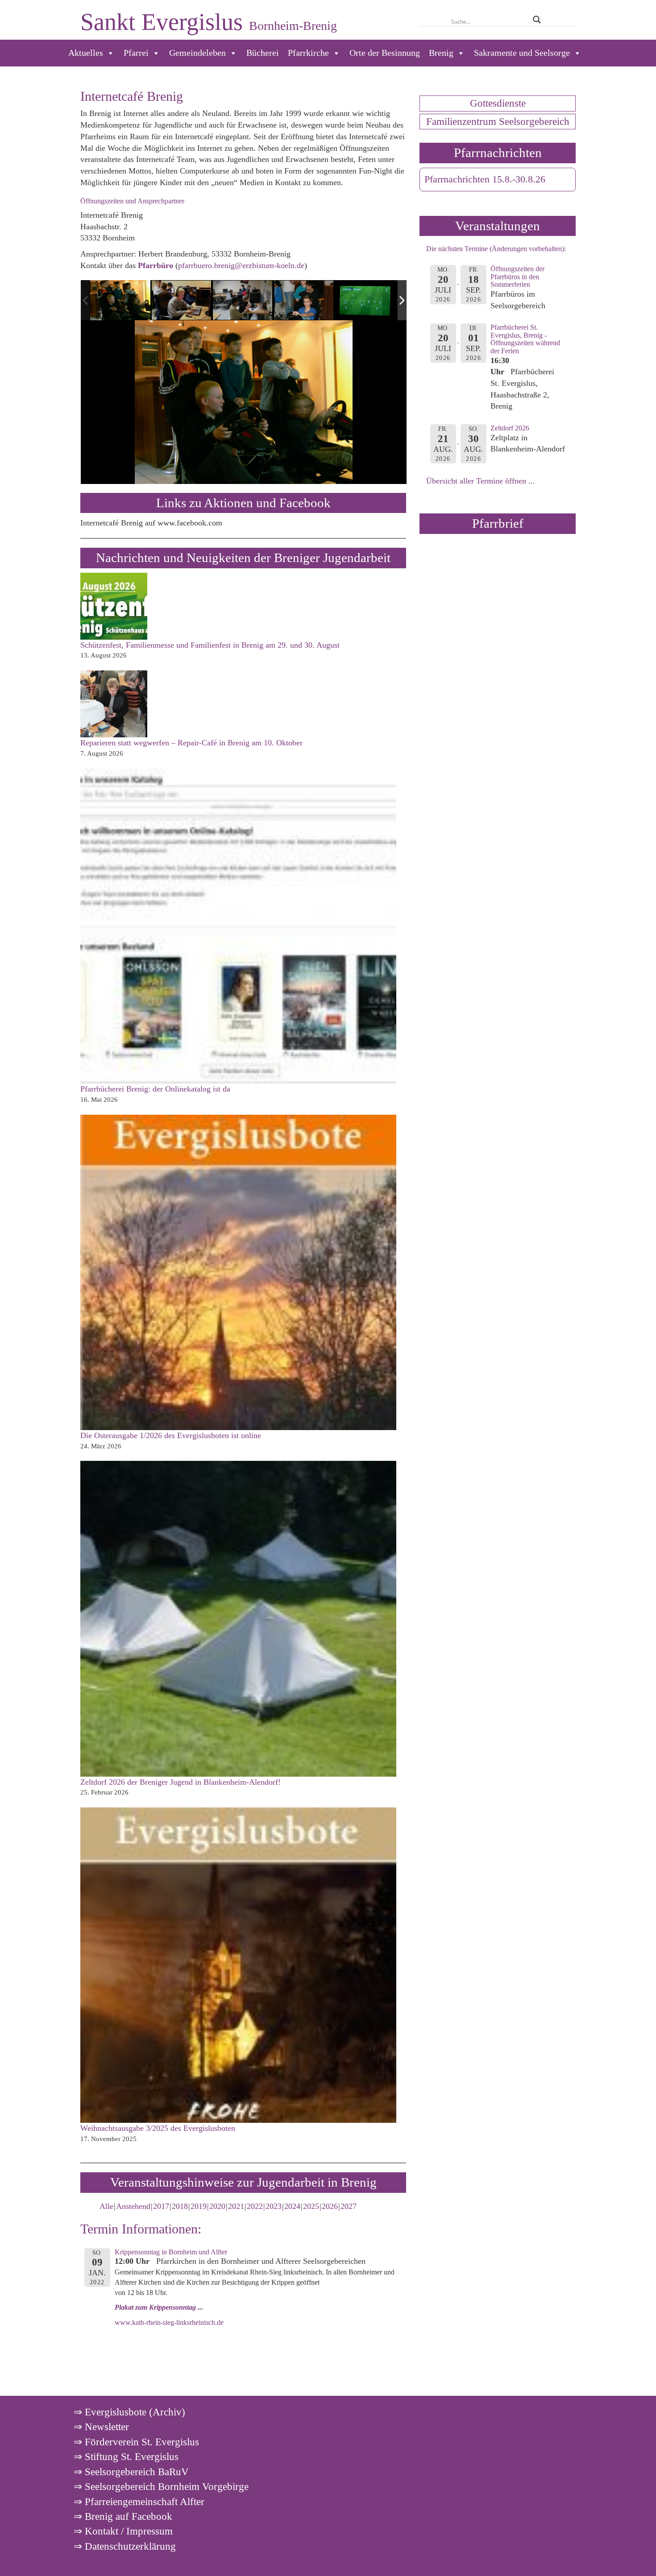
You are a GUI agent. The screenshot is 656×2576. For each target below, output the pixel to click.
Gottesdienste (498, 103)
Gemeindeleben (197, 53)
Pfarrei (136, 53)
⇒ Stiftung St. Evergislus (126, 2456)
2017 (161, 2206)
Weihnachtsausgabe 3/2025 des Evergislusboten (158, 2128)
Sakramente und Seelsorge (522, 53)
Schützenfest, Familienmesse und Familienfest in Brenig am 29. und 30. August (210, 645)
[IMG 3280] (243, 301)
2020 (217, 2206)
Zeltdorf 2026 (510, 428)
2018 (180, 2206)
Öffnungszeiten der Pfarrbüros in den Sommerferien (517, 277)
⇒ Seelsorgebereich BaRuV (131, 2472)
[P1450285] (304, 301)
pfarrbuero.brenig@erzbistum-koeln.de (241, 265)
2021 (236, 2206)
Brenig (441, 53)
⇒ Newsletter (101, 2427)
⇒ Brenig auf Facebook (123, 2516)
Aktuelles (86, 53)
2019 (199, 2206)
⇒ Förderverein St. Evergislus (136, 2442)
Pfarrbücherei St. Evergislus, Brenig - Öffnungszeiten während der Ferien (525, 339)
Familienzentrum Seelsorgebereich (498, 121)
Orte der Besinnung (385, 53)
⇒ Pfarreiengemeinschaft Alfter (139, 2502)
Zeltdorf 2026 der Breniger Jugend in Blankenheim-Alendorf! (181, 1782)
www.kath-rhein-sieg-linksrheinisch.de (169, 2323)
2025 (311, 2206)
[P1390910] (365, 301)
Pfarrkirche (308, 53)
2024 (292, 2206)
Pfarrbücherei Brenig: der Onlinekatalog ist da (155, 1089)
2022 (255, 2206)
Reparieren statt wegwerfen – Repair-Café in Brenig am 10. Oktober (191, 743)
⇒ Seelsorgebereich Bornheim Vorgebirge (161, 2486)
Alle (106, 2206)
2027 (349, 2206)
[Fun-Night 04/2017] (120, 300)
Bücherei (263, 53)
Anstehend (133, 2206)
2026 (330, 2206)
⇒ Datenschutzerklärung (125, 2546)
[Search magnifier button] (537, 20)
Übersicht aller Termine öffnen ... (481, 481)
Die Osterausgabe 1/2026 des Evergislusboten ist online (171, 1435)
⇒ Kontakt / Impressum (123, 2531)
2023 (274, 2206)
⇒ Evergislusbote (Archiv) (129, 2412)
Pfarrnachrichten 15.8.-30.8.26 (485, 179)
